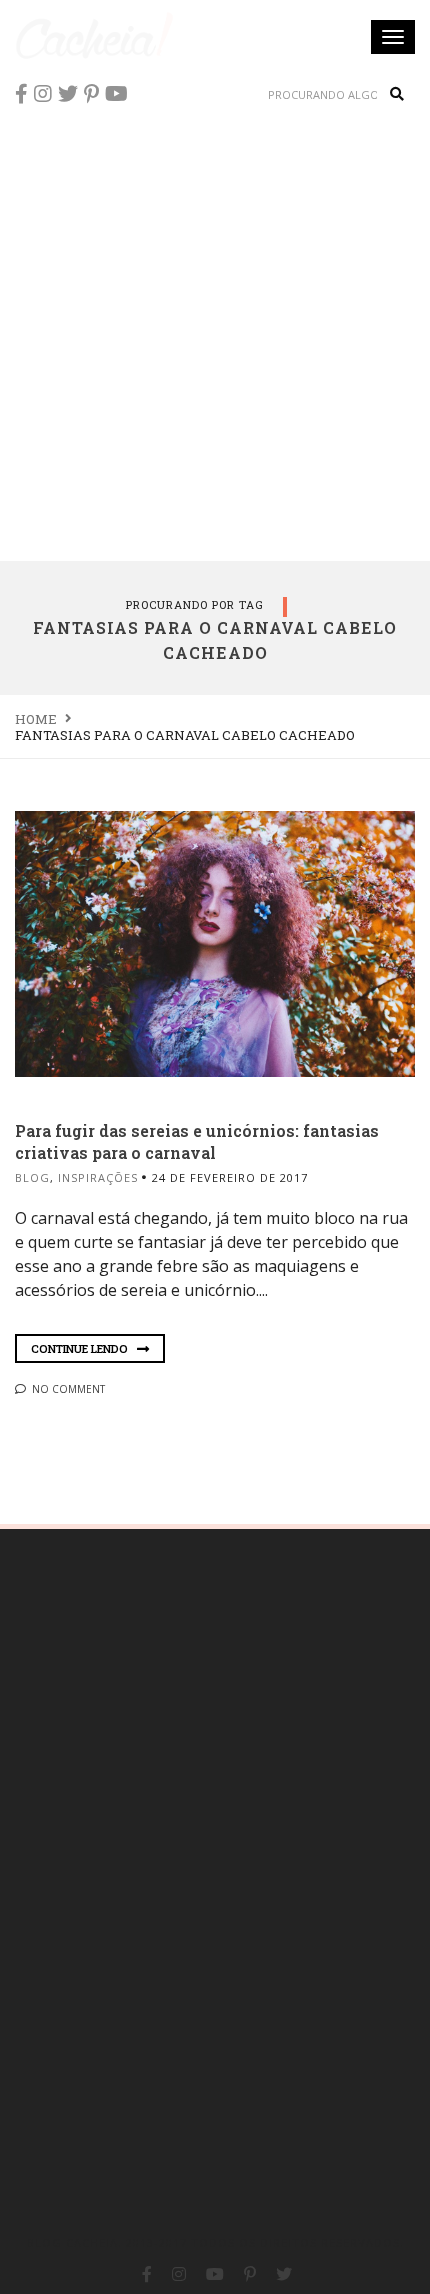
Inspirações (98, 1177)
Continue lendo (81, 1348)
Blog (32, 1177)
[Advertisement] (215, 335)
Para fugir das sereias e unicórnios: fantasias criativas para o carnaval (197, 1141)
